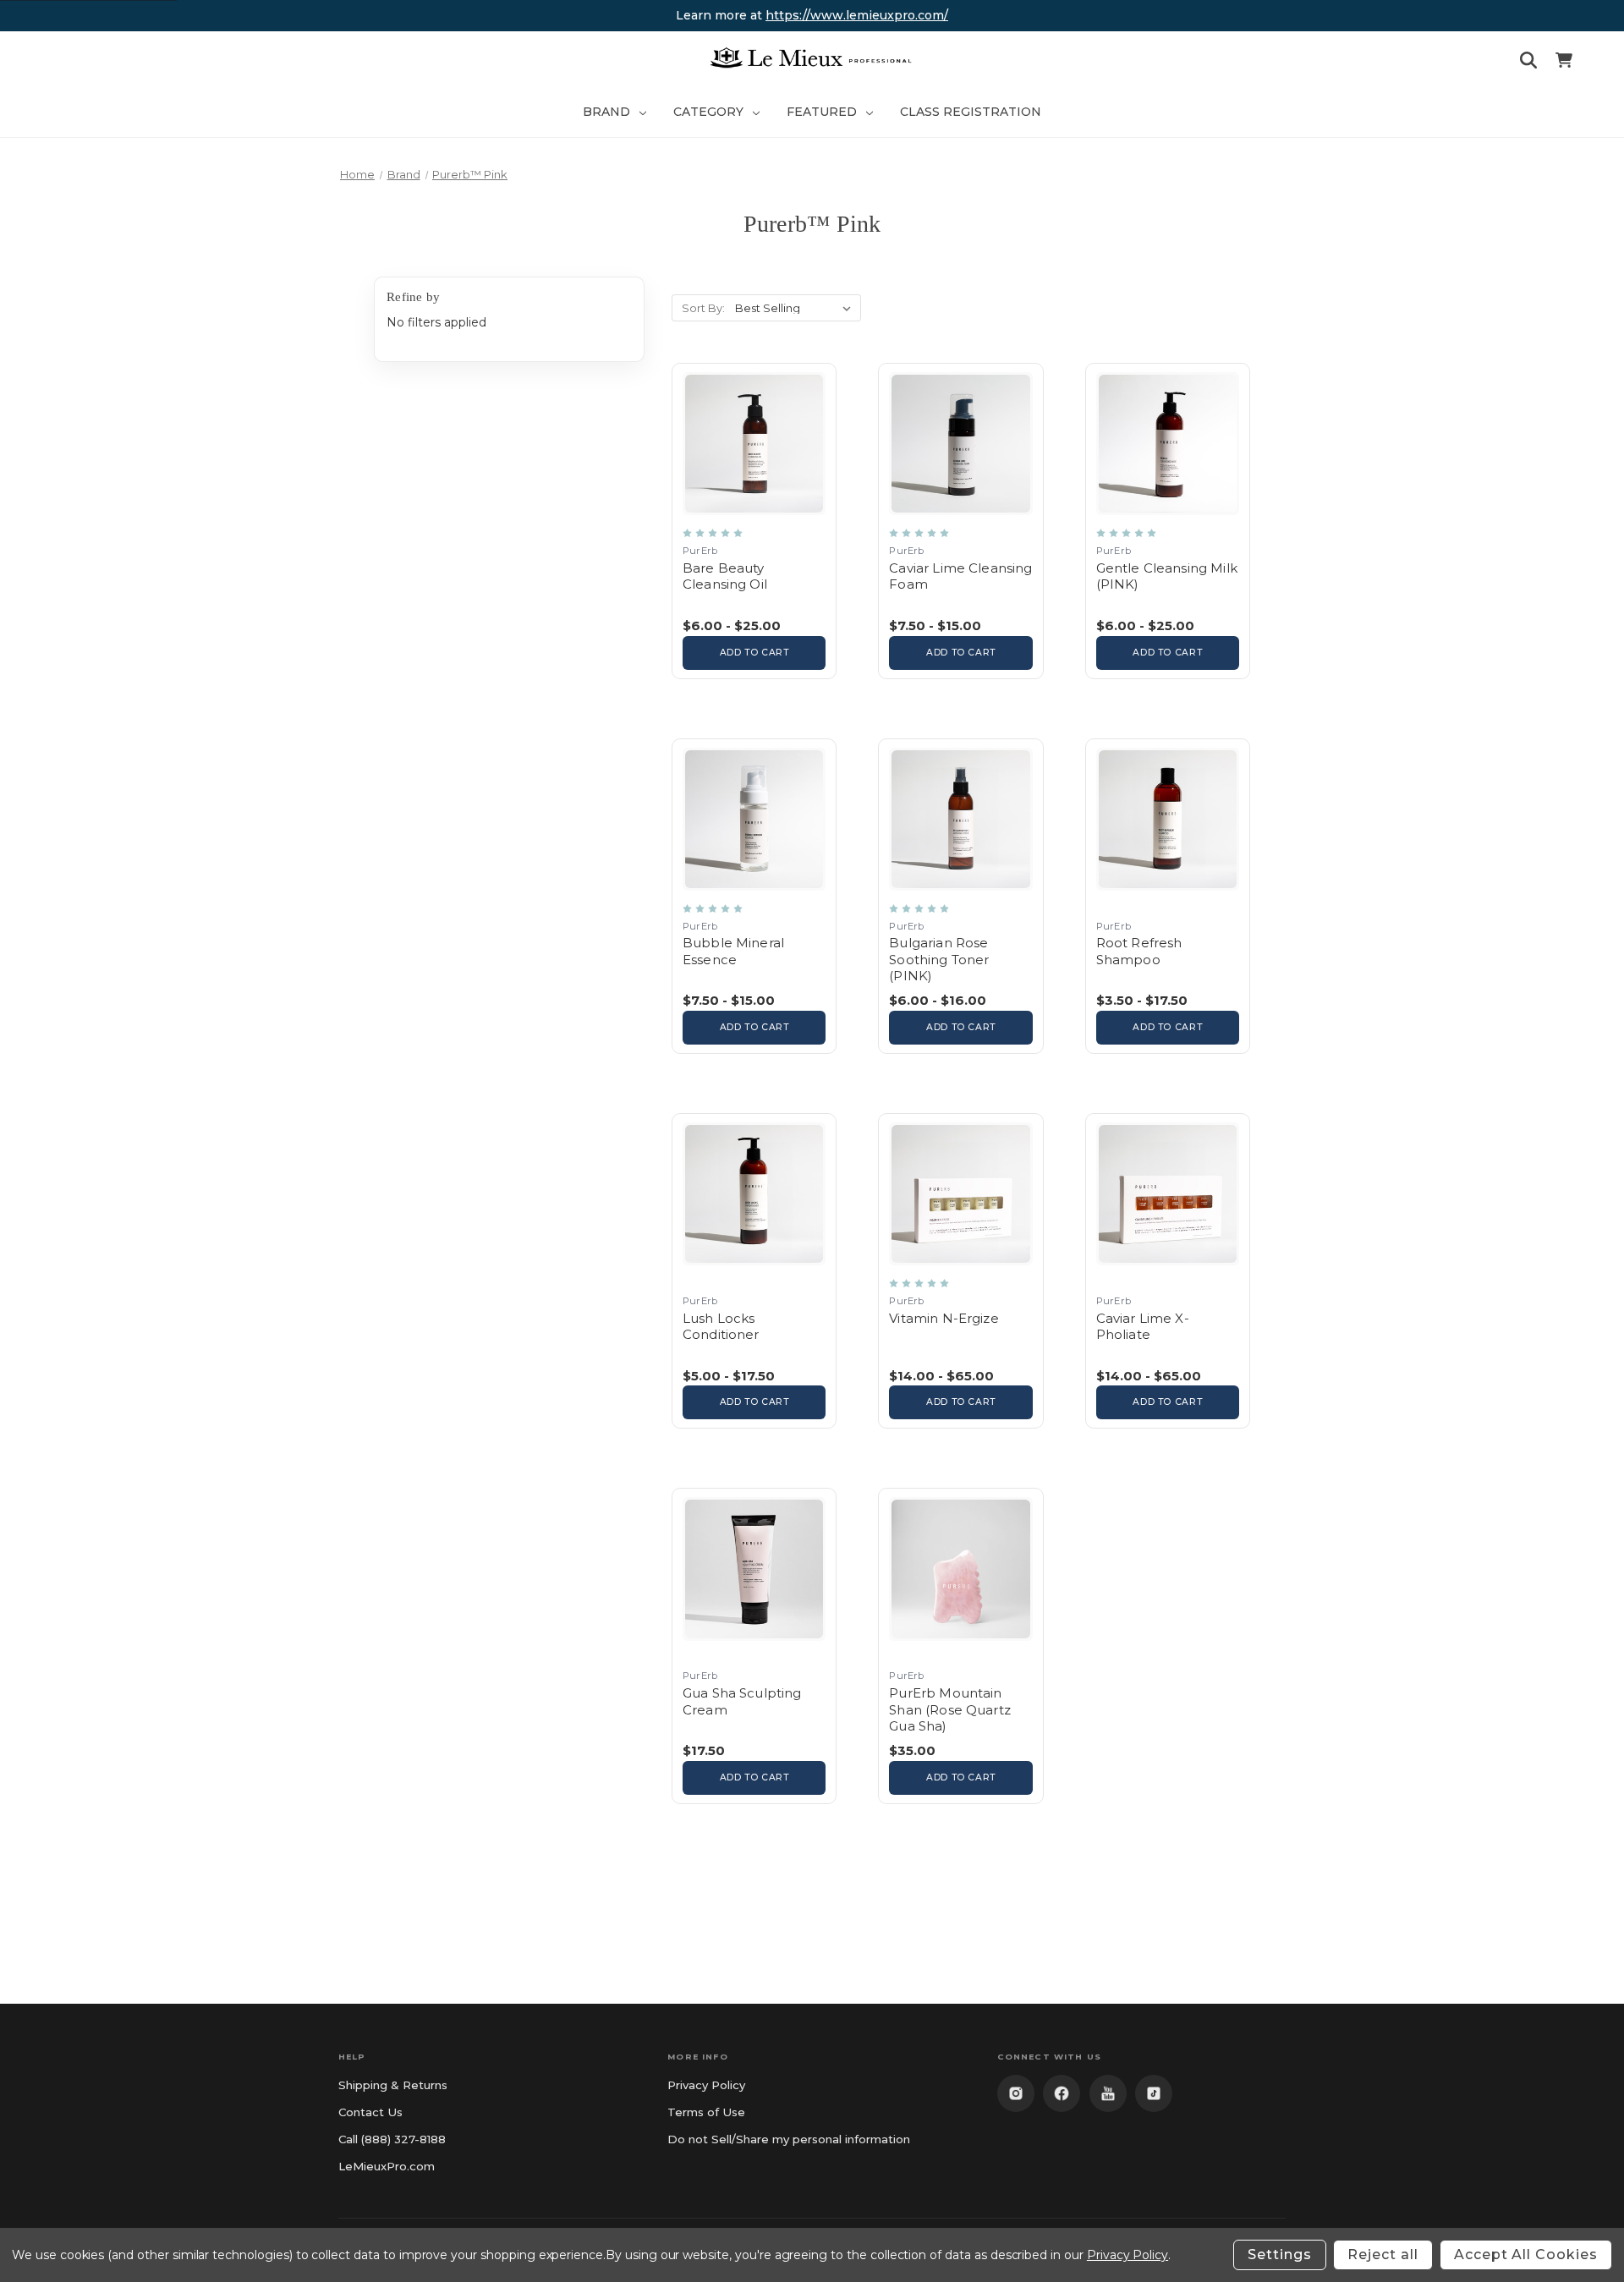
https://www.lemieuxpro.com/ (857, 15)
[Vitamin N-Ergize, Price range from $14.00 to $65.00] (960, 1271)
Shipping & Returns (393, 2085)
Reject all (1383, 2255)
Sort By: (703, 308)
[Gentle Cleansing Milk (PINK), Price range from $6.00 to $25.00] (1168, 521)
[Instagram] (1016, 2093)
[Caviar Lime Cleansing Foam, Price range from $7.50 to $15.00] (960, 521)
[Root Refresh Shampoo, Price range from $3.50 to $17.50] (1168, 896)
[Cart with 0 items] (1564, 63)
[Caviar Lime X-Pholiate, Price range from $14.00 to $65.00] (1168, 1271)
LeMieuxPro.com (387, 2166)
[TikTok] (1154, 2093)
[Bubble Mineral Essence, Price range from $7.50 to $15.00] (754, 896)
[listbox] (796, 308)
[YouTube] (1108, 2093)
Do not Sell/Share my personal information (789, 2139)
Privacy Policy (706, 2085)
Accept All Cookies (1526, 2255)
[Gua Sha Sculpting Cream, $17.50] (754, 1646)
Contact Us (370, 2112)
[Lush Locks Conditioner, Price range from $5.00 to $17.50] (754, 1271)
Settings (1280, 2255)
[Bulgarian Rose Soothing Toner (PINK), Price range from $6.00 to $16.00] (960, 896)
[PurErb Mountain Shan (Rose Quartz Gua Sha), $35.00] (960, 1646)
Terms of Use (706, 2112)
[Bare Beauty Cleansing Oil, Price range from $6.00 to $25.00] (754, 521)
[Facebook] (1062, 2093)
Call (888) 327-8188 (392, 2139)
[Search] (1528, 63)
